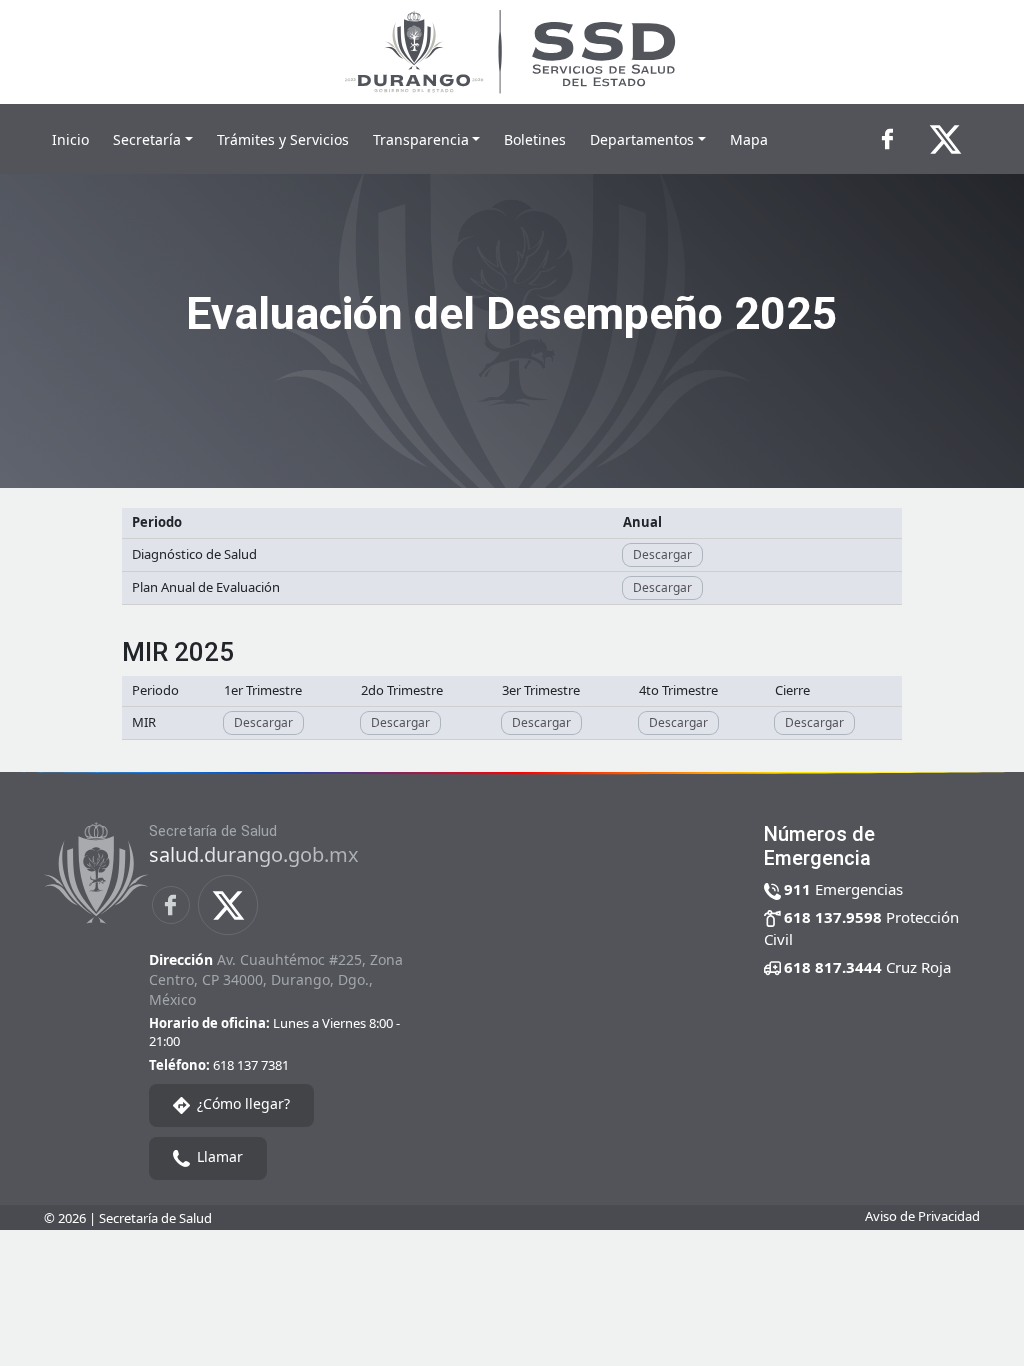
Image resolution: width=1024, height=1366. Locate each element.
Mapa (749, 139)
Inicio (70, 139)
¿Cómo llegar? (241, 1103)
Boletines (535, 139)
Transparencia (421, 139)
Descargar (662, 554)
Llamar (218, 1156)
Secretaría (147, 139)
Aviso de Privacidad (922, 1216)
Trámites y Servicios (283, 139)
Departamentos (642, 139)
